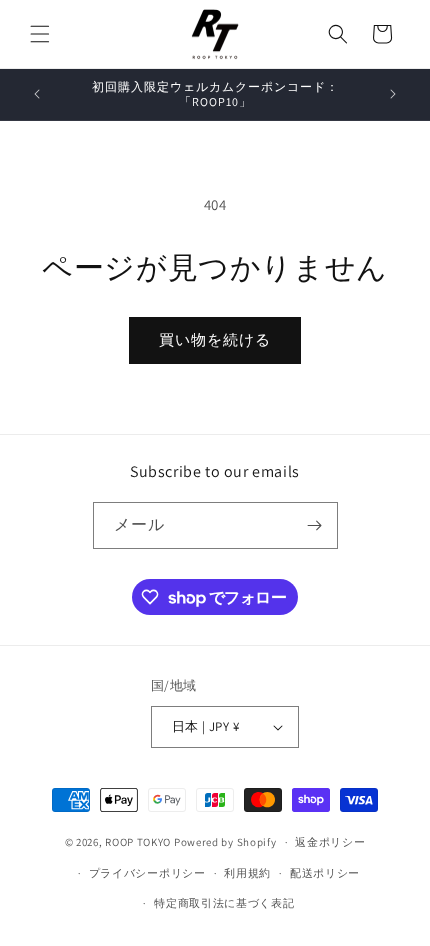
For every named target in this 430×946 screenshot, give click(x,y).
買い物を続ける (215, 339)
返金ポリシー (330, 842)
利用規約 (247, 873)
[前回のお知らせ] (37, 94)
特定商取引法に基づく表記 (224, 903)
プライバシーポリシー (147, 873)
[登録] (315, 525)
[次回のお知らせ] (393, 94)
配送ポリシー (325, 873)
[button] (40, 34)
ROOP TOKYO (138, 842)
